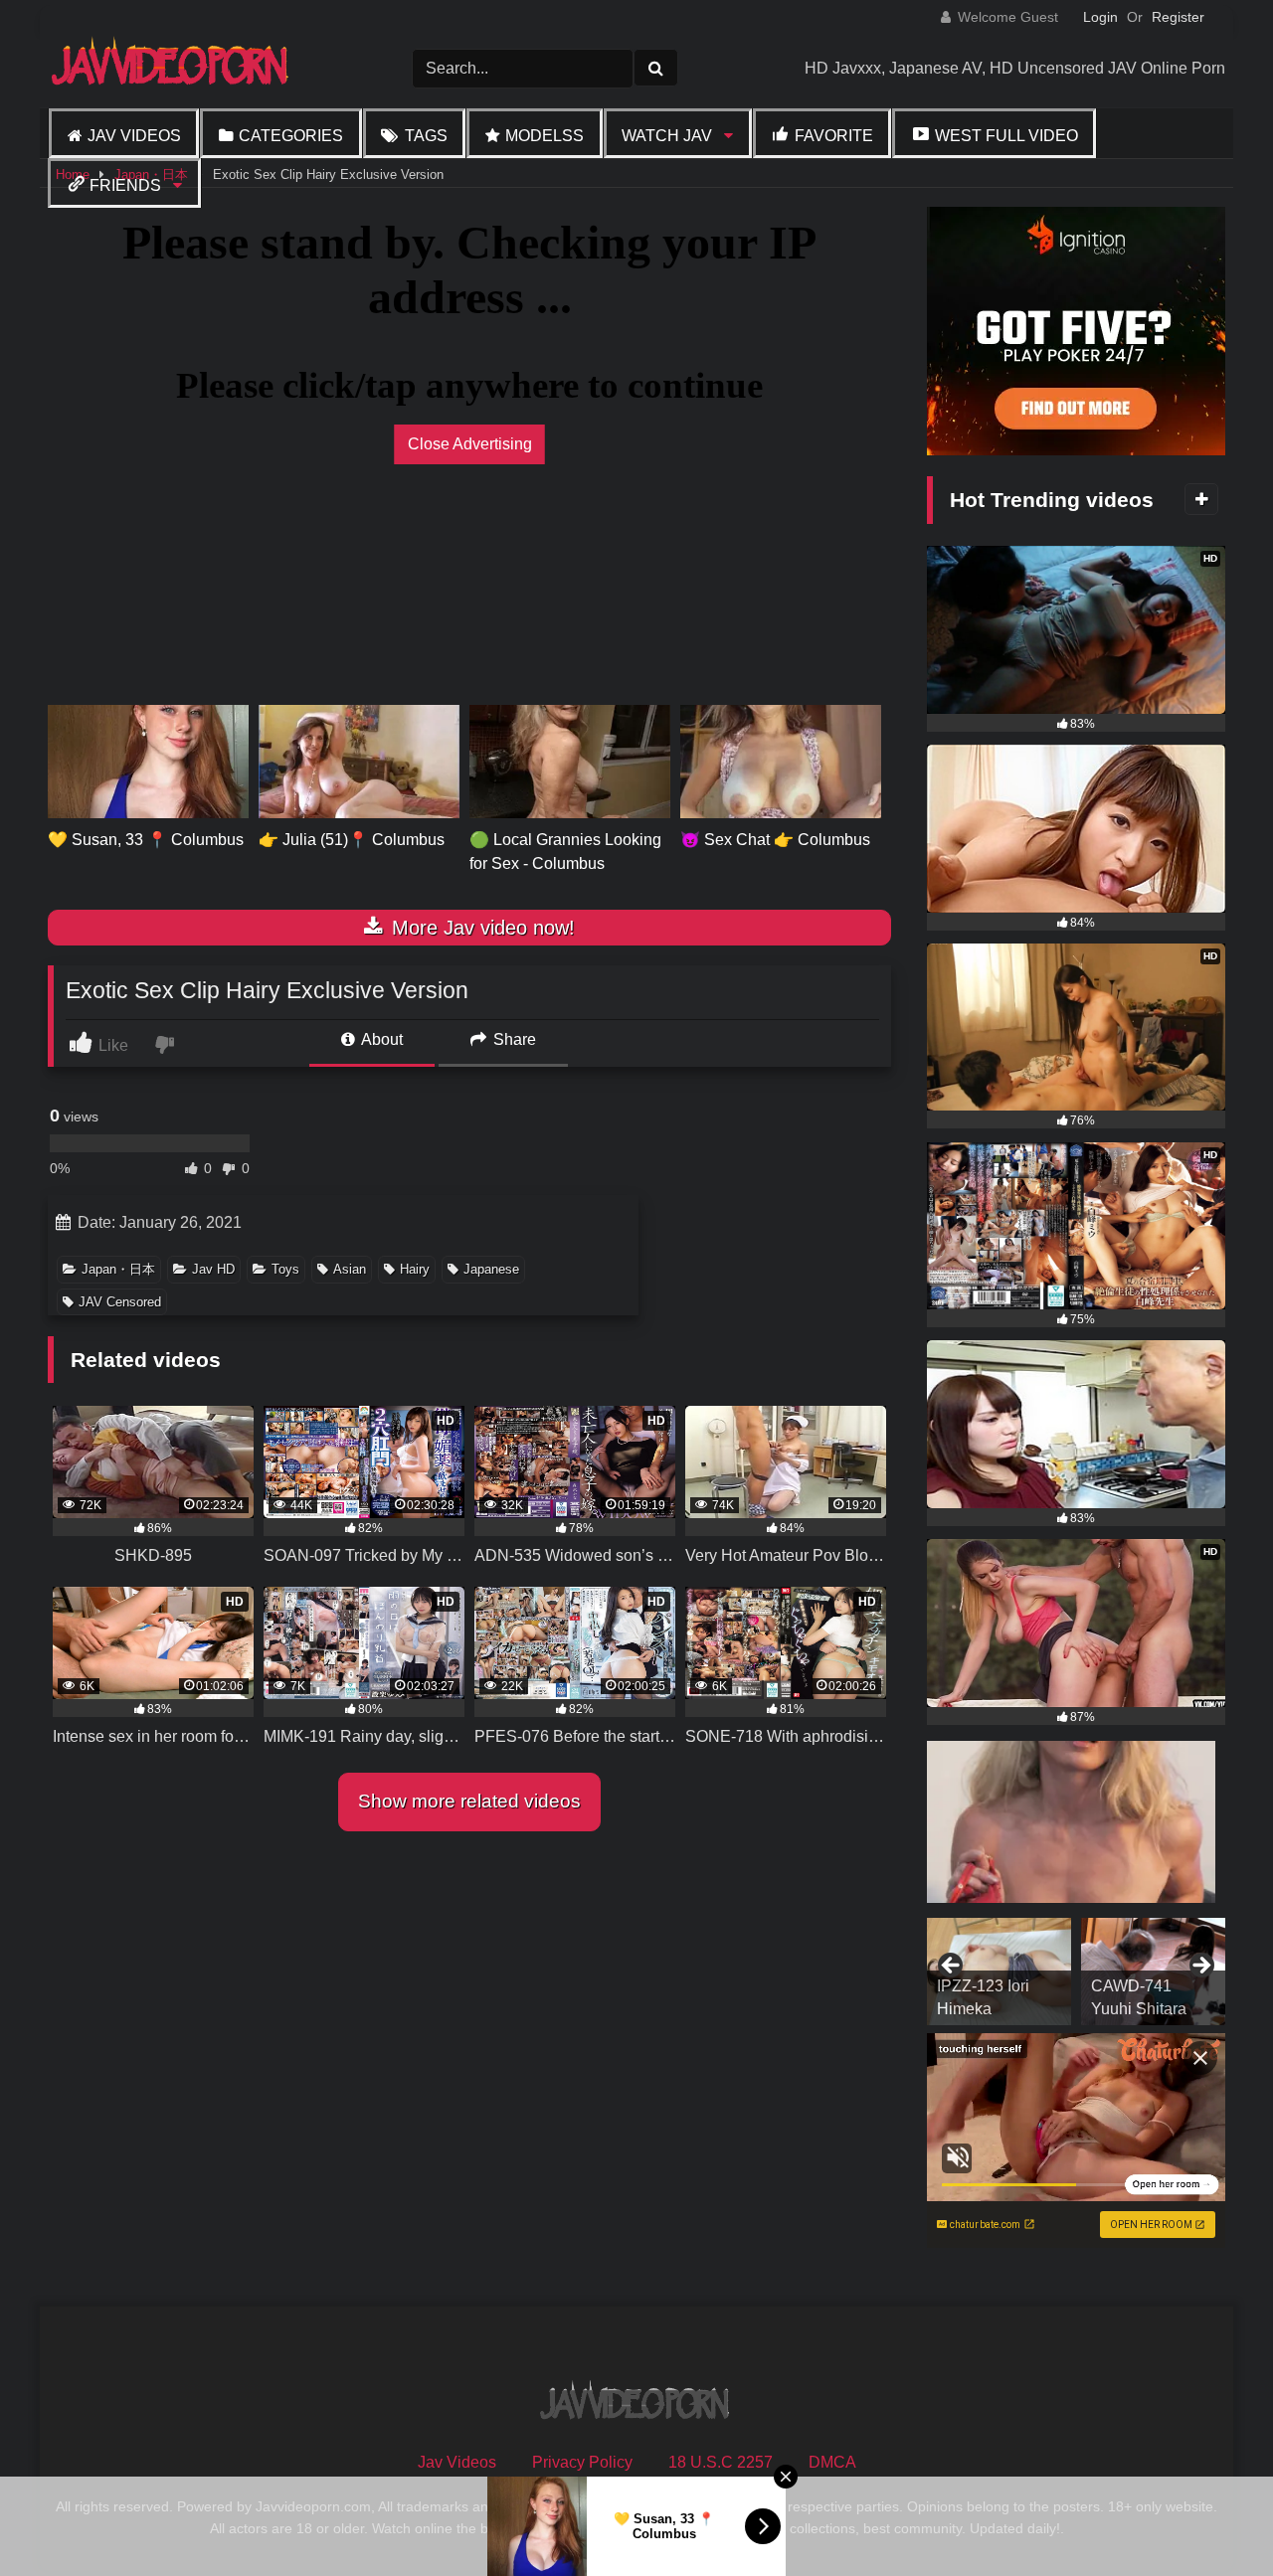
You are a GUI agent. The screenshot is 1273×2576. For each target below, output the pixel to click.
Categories (291, 136)
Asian (350, 1269)
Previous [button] (952, 1967)
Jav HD (213, 1269)
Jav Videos (134, 136)
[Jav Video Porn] (172, 68)
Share (513, 1039)
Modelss (545, 136)
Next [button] (1200, 1967)
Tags (426, 136)
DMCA (832, 2462)
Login (1100, 17)
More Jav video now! (480, 928)
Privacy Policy (582, 2462)
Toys (285, 1269)
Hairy (415, 1269)
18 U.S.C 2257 (721, 2462)
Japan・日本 (118, 1269)
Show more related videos (469, 1801)
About (380, 1039)
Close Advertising (470, 444)
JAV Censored (120, 1302)
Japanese (491, 1269)
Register (1178, 17)
